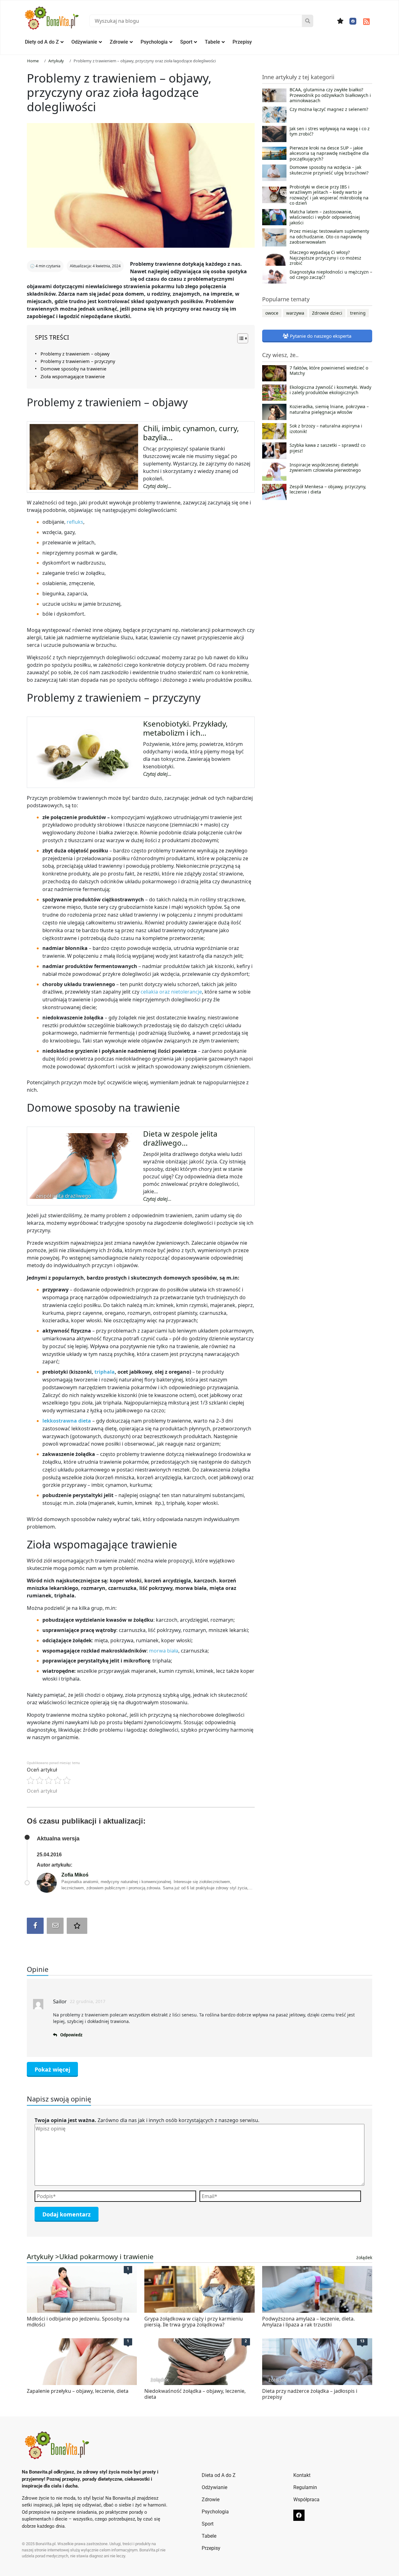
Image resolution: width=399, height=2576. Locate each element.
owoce (272, 313)
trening (358, 313)
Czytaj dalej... (157, 486)
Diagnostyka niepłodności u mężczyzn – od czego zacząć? (331, 275)
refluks (75, 522)
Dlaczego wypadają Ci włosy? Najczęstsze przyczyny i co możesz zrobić (325, 258)
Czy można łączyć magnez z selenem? (329, 109)
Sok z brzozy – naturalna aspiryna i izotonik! (326, 429)
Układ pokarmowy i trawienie (106, 2256)
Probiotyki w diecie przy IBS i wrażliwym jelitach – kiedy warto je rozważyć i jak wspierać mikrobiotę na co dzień (329, 195)
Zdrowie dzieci (327, 313)
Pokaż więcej (52, 2069)
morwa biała (164, 1651)
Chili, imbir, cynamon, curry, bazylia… (191, 433)
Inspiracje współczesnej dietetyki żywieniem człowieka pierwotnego (325, 468)
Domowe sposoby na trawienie (73, 369)
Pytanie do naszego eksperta (320, 336)
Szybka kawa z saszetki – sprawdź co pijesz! (327, 448)
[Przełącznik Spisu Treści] (240, 338)
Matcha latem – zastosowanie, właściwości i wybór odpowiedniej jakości (325, 217)
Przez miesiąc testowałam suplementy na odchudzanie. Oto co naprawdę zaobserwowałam (329, 237)
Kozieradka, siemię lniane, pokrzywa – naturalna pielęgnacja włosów (329, 409)
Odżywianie (84, 42)
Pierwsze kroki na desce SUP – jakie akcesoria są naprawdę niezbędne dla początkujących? (329, 153)
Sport (186, 42)
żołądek (364, 2257)
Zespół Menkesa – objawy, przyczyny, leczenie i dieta (328, 489)
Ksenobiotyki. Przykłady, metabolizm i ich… (185, 728)
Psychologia (154, 42)
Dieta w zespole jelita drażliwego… (180, 1138)
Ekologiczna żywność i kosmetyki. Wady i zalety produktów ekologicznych (330, 390)
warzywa (295, 313)
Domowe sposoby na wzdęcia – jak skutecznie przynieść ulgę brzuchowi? (329, 170)
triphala (105, 1372)
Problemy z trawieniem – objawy (75, 354)
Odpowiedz (71, 2035)
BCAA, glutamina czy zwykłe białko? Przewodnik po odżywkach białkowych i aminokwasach (330, 95)
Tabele (212, 42)
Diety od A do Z (42, 42)
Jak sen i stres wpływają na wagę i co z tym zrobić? (330, 131)
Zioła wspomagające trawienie (73, 377)
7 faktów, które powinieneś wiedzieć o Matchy (329, 371)
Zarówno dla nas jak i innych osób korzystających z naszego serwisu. (147, 2120)
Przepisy (242, 42)
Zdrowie (119, 42)
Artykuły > (43, 2256)
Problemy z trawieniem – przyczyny (78, 361)
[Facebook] (353, 21)
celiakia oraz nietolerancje (171, 992)
